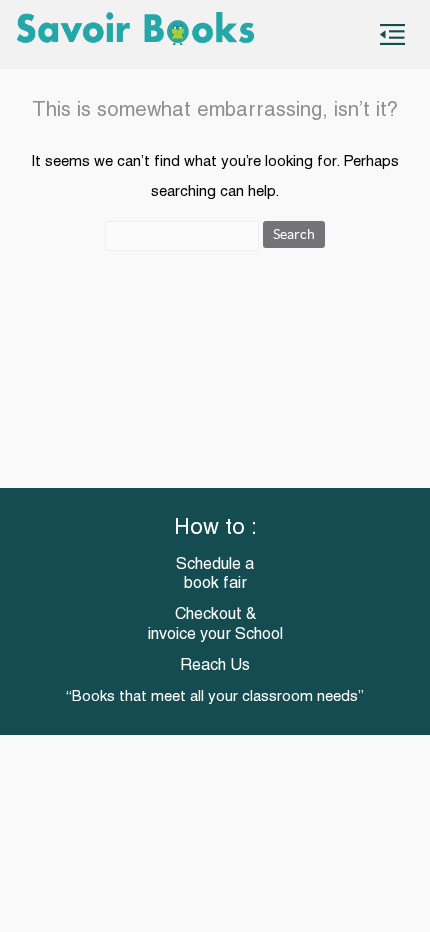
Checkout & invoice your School (215, 624)
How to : (215, 528)
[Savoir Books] (150, 34)
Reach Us (215, 666)
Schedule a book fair (215, 574)
